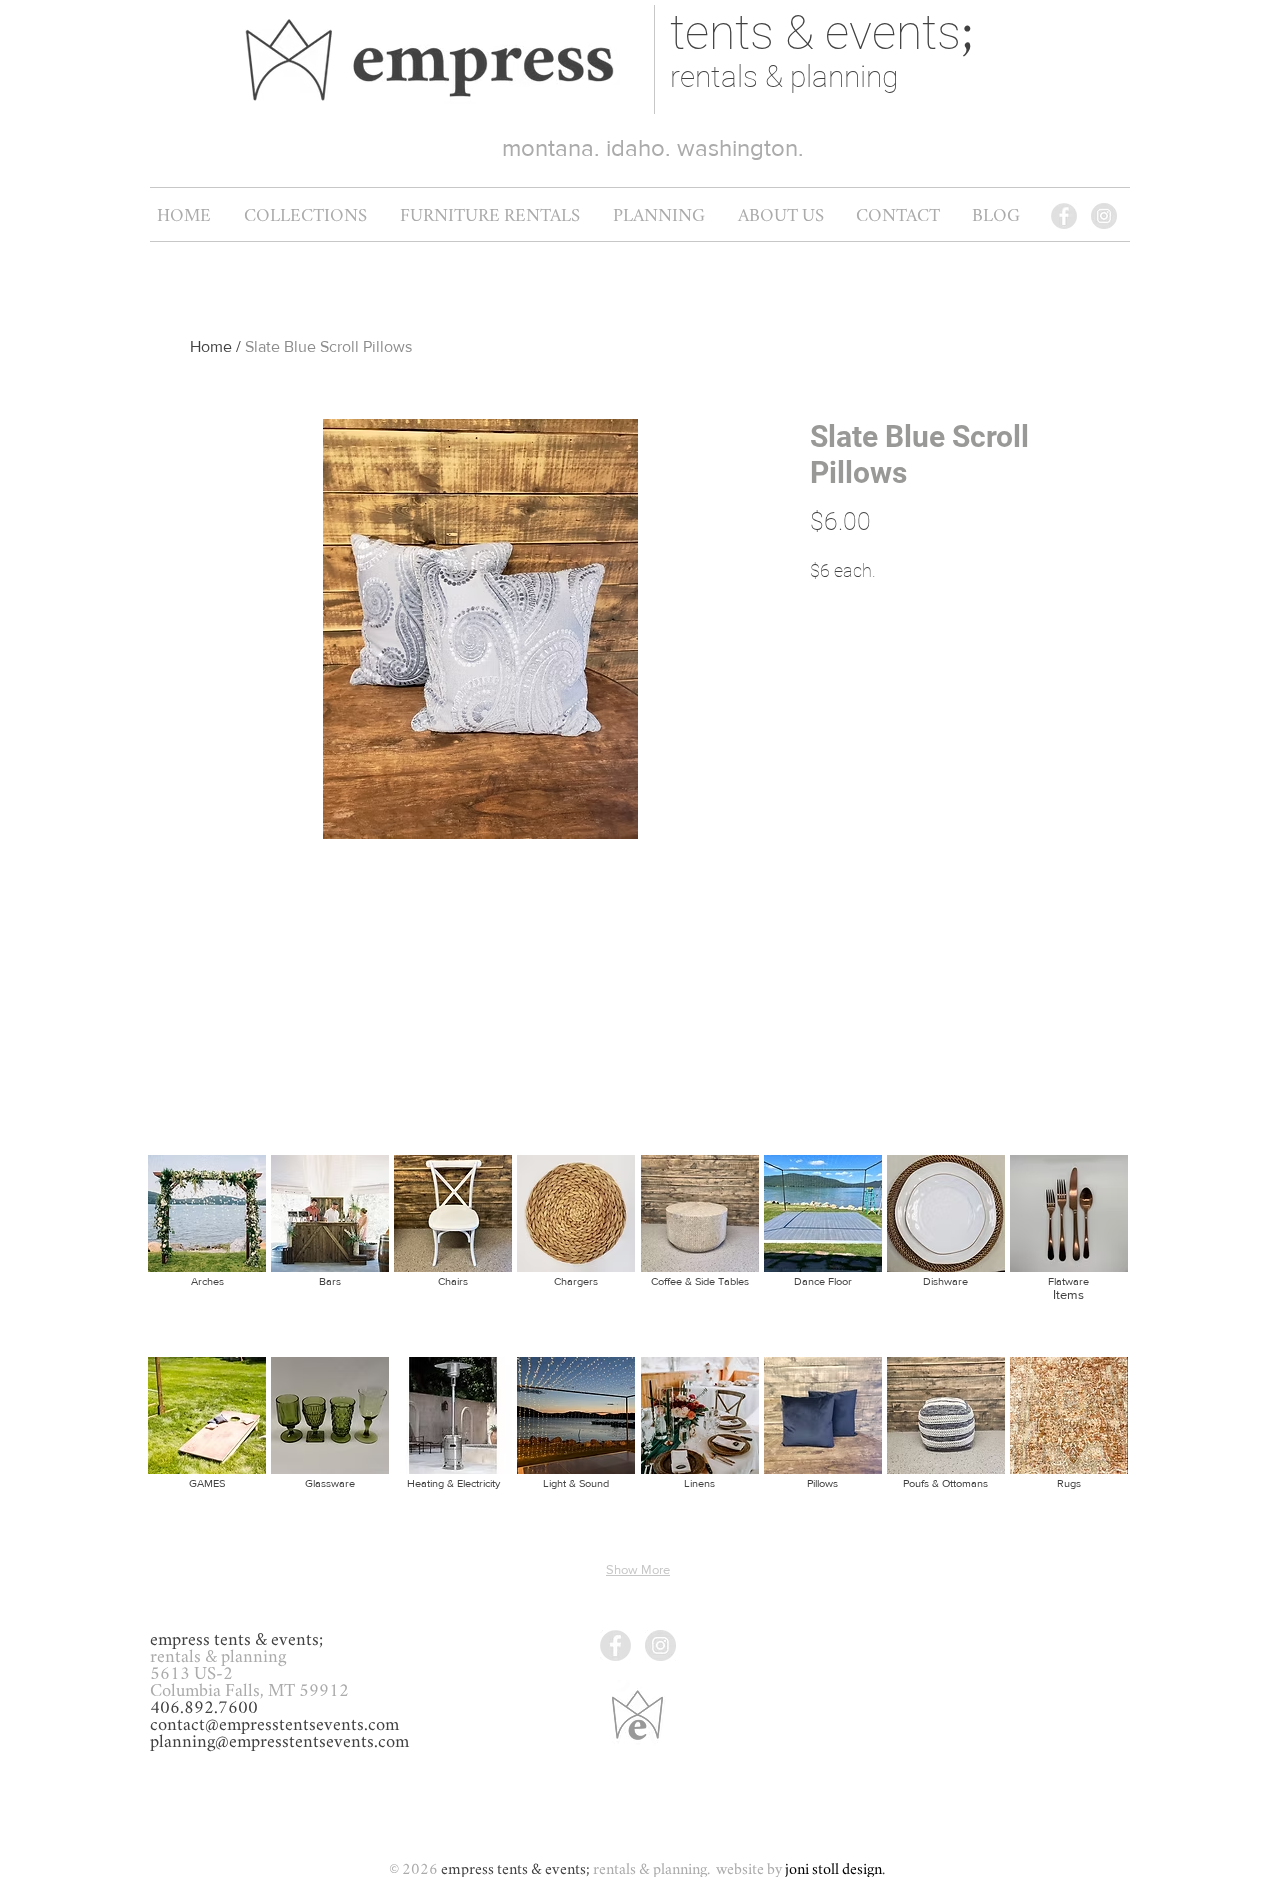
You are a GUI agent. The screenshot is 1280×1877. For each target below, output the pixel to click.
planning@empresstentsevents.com (279, 1742)
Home (211, 346)
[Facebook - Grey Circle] (1064, 216)
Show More (638, 1569)
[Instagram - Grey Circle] (1104, 216)
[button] (489, 216)
